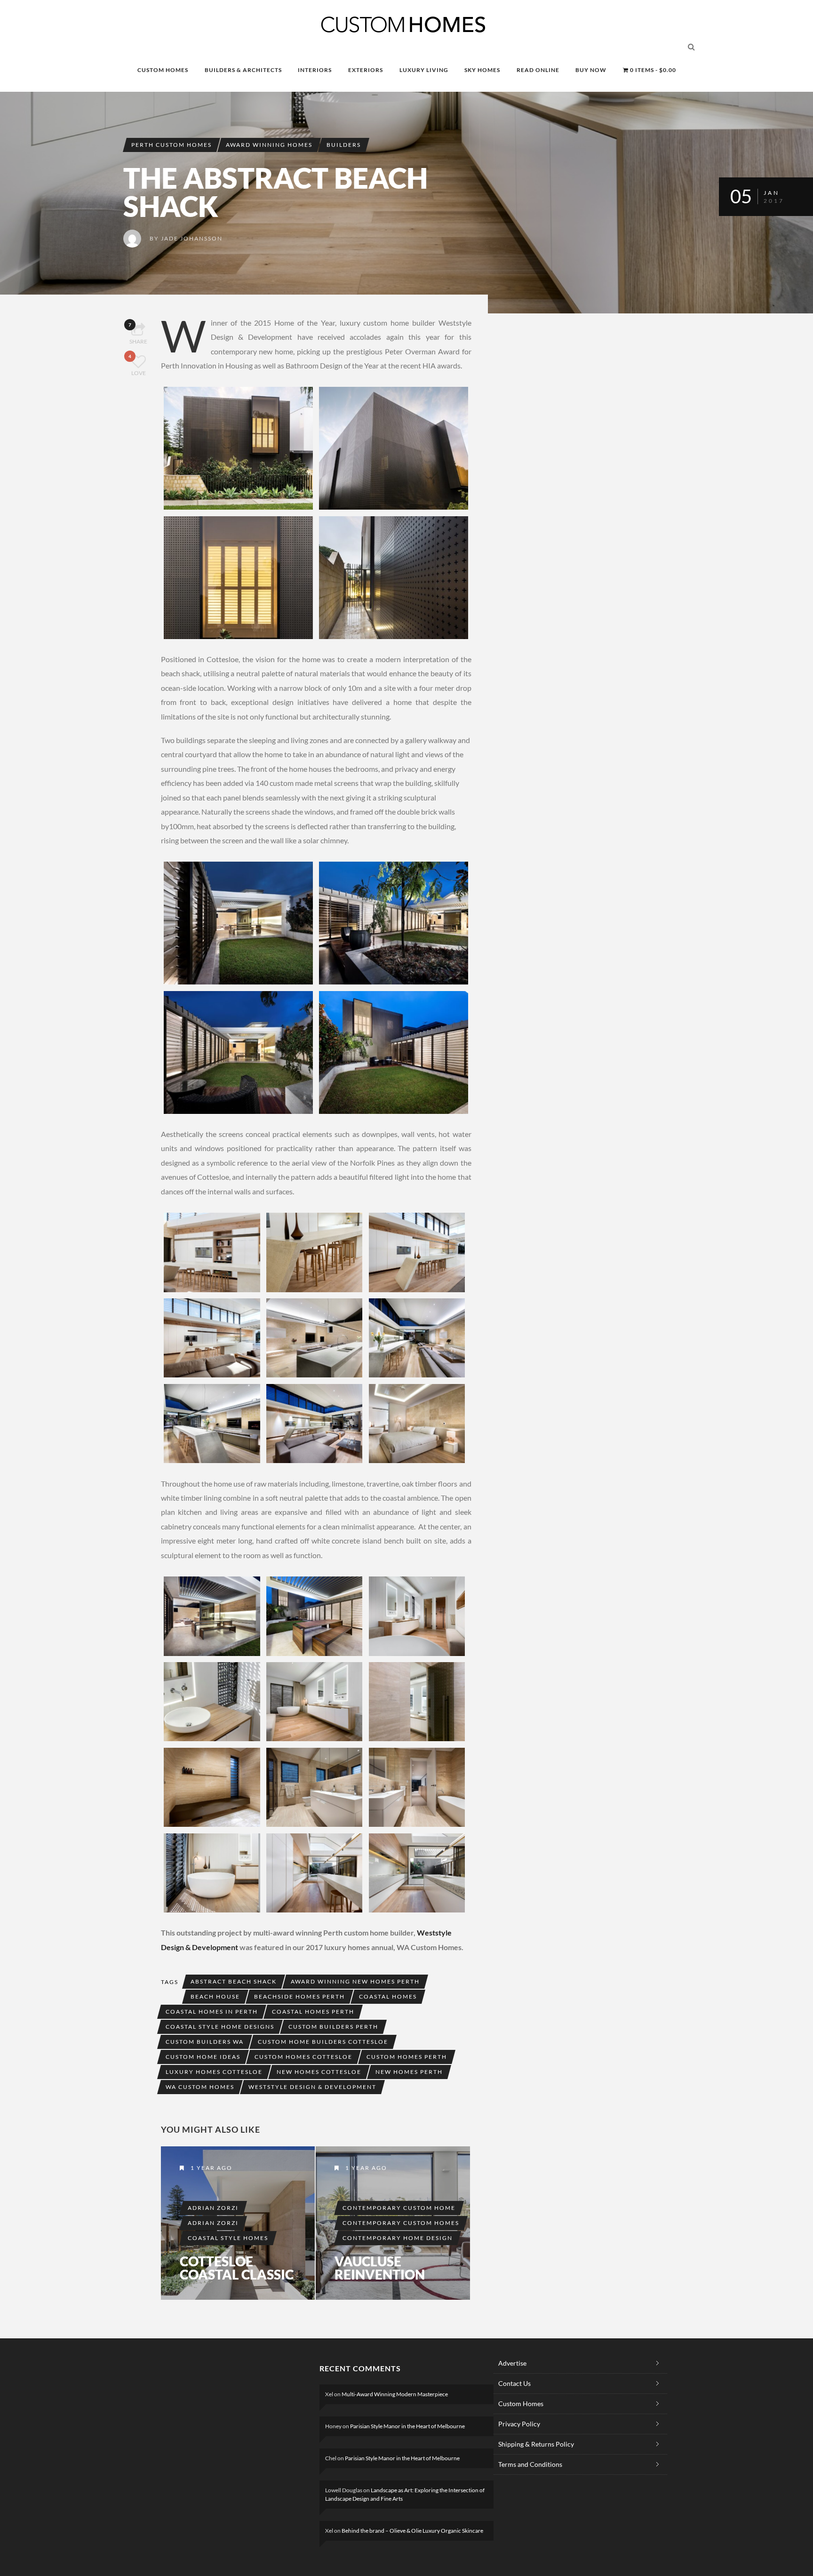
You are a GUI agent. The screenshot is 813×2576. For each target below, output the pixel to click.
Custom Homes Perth (407, 2057)
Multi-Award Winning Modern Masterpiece (395, 2394)
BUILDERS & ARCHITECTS (243, 70)
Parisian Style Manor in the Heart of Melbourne (407, 2426)
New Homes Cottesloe (319, 2072)
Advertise (512, 2363)
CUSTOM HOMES (163, 70)
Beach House (215, 1996)
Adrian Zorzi (213, 2208)
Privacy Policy (519, 2424)
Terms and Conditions (530, 2464)
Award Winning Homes (269, 145)
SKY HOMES (482, 70)
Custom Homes (521, 2404)
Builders (344, 145)
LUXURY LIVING (424, 70)
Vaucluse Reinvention (380, 2268)
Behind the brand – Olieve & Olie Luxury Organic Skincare (412, 2531)
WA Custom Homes (200, 2087)
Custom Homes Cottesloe (303, 2057)
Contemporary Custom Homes (401, 2223)
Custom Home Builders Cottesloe (323, 2042)
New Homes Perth (409, 2072)
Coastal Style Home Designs (220, 2027)
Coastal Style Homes (228, 2238)
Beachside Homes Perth (299, 1996)
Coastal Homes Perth (313, 2012)
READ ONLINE (538, 70)
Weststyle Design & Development (312, 2087)
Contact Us (514, 2383)
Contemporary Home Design (398, 2238)
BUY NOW (591, 70)
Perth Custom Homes (171, 145)
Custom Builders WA (205, 2042)
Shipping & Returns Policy (536, 2444)
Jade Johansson (192, 238)
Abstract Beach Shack (234, 1981)
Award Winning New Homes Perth (355, 1981)
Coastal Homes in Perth (212, 2012)
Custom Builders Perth (333, 2027)
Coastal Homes (388, 1996)
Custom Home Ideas (203, 2057)
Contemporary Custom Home (399, 2208)
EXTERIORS (366, 70)
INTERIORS (315, 70)
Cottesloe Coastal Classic (237, 2268)
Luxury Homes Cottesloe (214, 2072)
